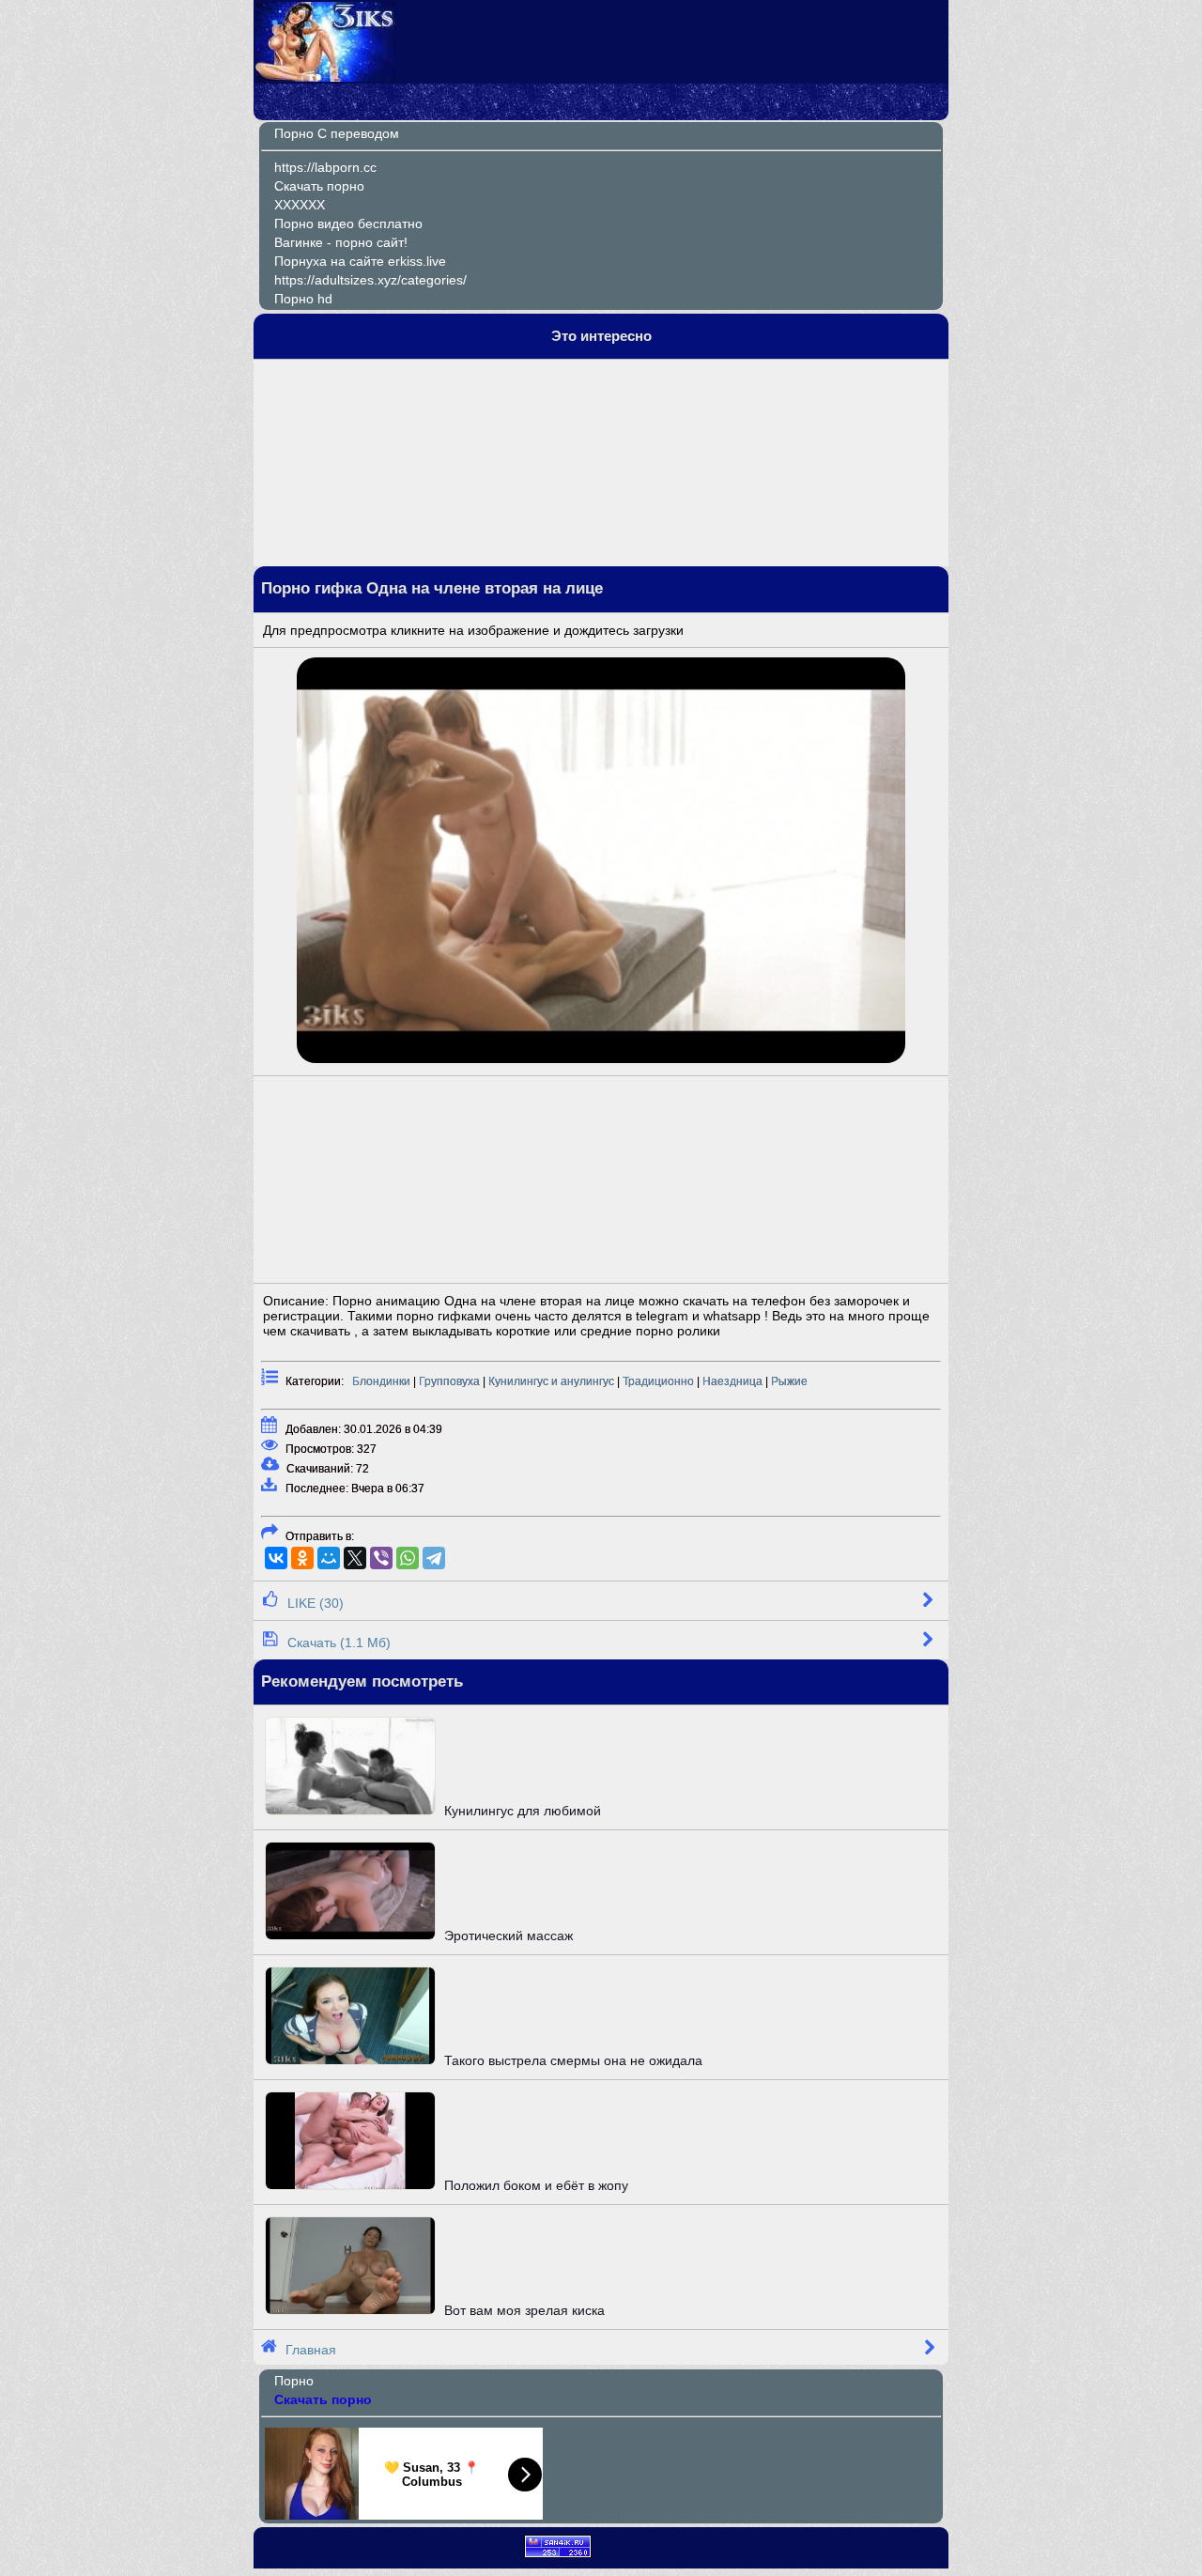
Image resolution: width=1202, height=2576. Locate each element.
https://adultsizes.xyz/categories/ (370, 280)
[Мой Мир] (329, 1558)
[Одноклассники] (302, 1558)
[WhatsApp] (408, 1558)
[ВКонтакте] (276, 1558)
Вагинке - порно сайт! (341, 242)
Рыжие (789, 1381)
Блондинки (381, 1381)
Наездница (732, 1381)
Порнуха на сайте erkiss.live (360, 261)
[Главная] (326, 77)
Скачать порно (319, 186)
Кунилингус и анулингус (551, 1381)
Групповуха (449, 1381)
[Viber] (381, 1558)
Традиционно (658, 1381)
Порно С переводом (337, 133)
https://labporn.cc (325, 167)
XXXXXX (300, 205)
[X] (355, 1558)
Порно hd (303, 299)
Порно (294, 2381)
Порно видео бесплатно (348, 224)
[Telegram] (434, 1558)
